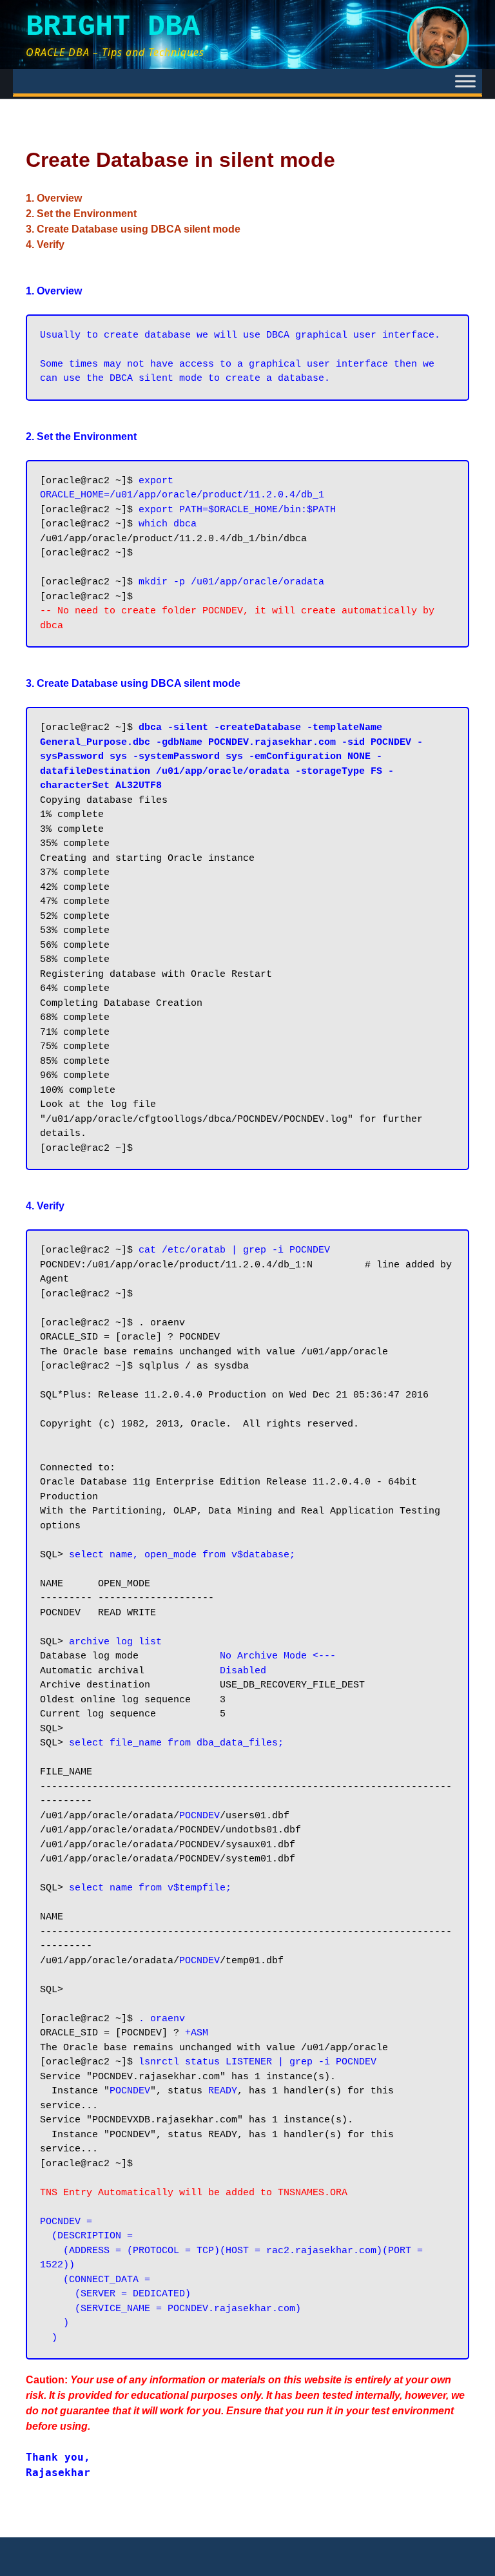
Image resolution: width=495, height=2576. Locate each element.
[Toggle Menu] (465, 81)
